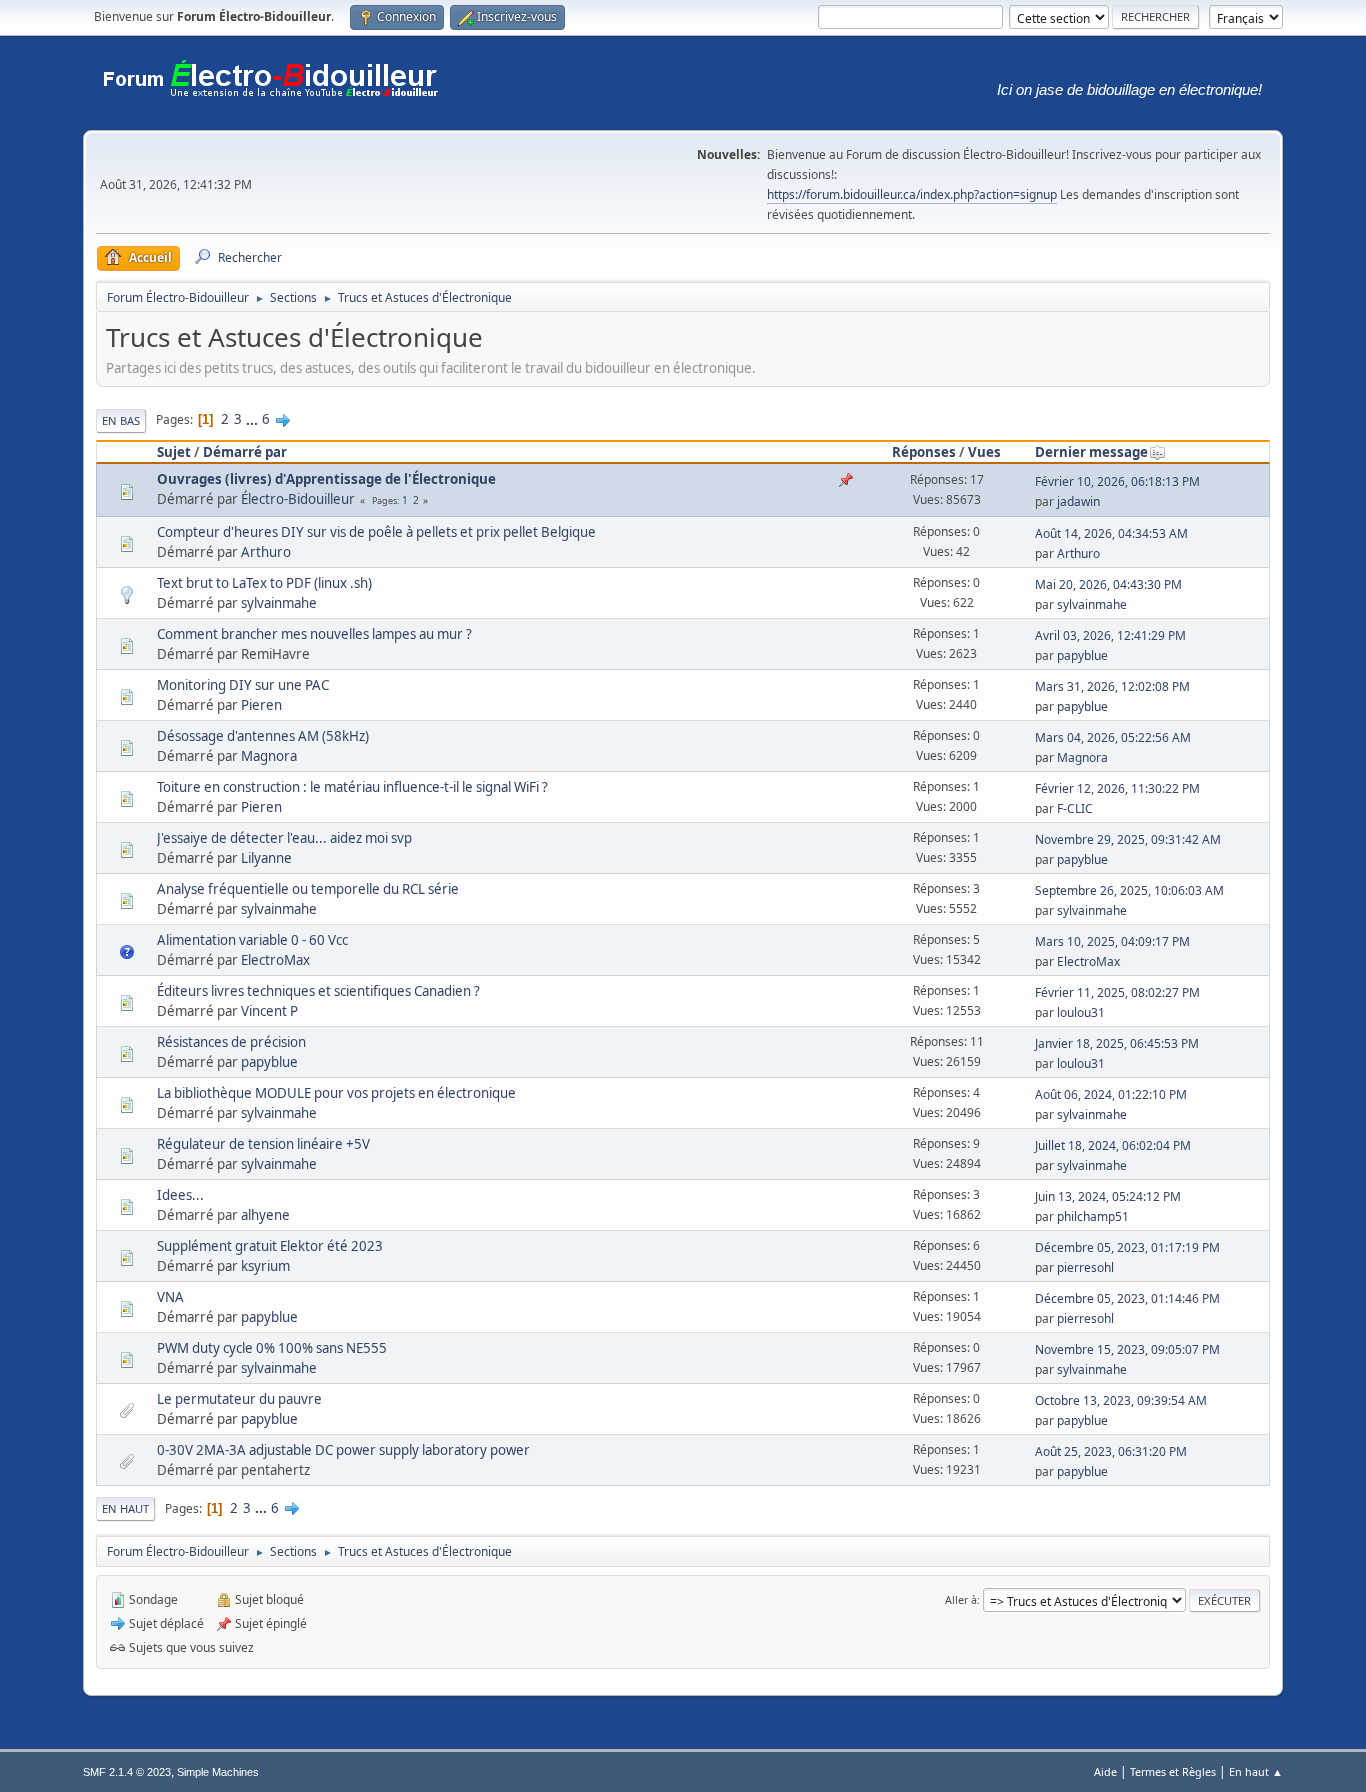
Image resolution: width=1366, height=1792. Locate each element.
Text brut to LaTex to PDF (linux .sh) (264, 583)
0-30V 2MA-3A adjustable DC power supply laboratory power (343, 1450)
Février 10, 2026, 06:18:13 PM (1117, 481)
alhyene (265, 1215)
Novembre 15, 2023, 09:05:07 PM (1127, 1349)
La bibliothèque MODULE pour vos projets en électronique (336, 1093)
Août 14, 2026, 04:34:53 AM (1111, 533)
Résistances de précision (231, 1042)
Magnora (269, 756)
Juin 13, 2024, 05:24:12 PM (1108, 1196)
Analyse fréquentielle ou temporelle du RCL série (308, 889)
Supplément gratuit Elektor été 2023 (270, 1246)
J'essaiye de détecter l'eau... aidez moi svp (284, 838)
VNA (170, 1297)
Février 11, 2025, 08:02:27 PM (1117, 992)
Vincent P (269, 1011)
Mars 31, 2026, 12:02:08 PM (1112, 686)
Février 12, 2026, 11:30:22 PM (1117, 788)
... (253, 419)
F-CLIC (1075, 808)
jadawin (1078, 501)
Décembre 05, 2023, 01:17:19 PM (1127, 1247)
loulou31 (1081, 1012)
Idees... (180, 1195)
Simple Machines (218, 1772)
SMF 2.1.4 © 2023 (127, 1772)
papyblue (1082, 655)
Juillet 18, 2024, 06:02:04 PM (1113, 1145)
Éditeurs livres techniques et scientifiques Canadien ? (318, 991)
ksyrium (265, 1266)
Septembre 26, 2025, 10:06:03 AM (1129, 890)
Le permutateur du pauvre (239, 1399)
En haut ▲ (1256, 1771)
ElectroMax (275, 960)
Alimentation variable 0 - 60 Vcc (252, 940)
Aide (1105, 1771)
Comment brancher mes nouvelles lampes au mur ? (314, 634)
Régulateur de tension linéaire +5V (263, 1144)
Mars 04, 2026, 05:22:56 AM (1113, 737)
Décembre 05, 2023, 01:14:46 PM (1127, 1298)
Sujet (174, 452)
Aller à (961, 1599)
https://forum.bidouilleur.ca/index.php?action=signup (912, 194)
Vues (984, 452)
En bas (121, 420)
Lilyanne (266, 858)
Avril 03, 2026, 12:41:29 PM (1110, 635)
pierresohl (1085, 1267)
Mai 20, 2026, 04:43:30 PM (1108, 584)
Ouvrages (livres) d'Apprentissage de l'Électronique (326, 479)
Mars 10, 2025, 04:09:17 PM (1112, 941)
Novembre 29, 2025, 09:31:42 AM (1128, 839)
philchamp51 (1093, 1216)
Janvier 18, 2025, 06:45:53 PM (1117, 1043)
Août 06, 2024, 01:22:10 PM (1111, 1094)
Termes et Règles (1173, 1771)
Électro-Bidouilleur (298, 499)
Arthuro (266, 552)
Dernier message (1091, 452)
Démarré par (245, 452)
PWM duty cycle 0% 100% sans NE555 (272, 1348)
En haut (125, 1508)
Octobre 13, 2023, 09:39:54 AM (1121, 1400)
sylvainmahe (279, 603)
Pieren (261, 705)
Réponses (924, 452)
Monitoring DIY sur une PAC (243, 685)
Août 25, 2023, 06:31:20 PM (1111, 1451)
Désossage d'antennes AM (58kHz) (263, 736)
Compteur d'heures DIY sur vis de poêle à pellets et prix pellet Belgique (376, 532)
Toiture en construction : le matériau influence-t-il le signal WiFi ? (352, 787)
